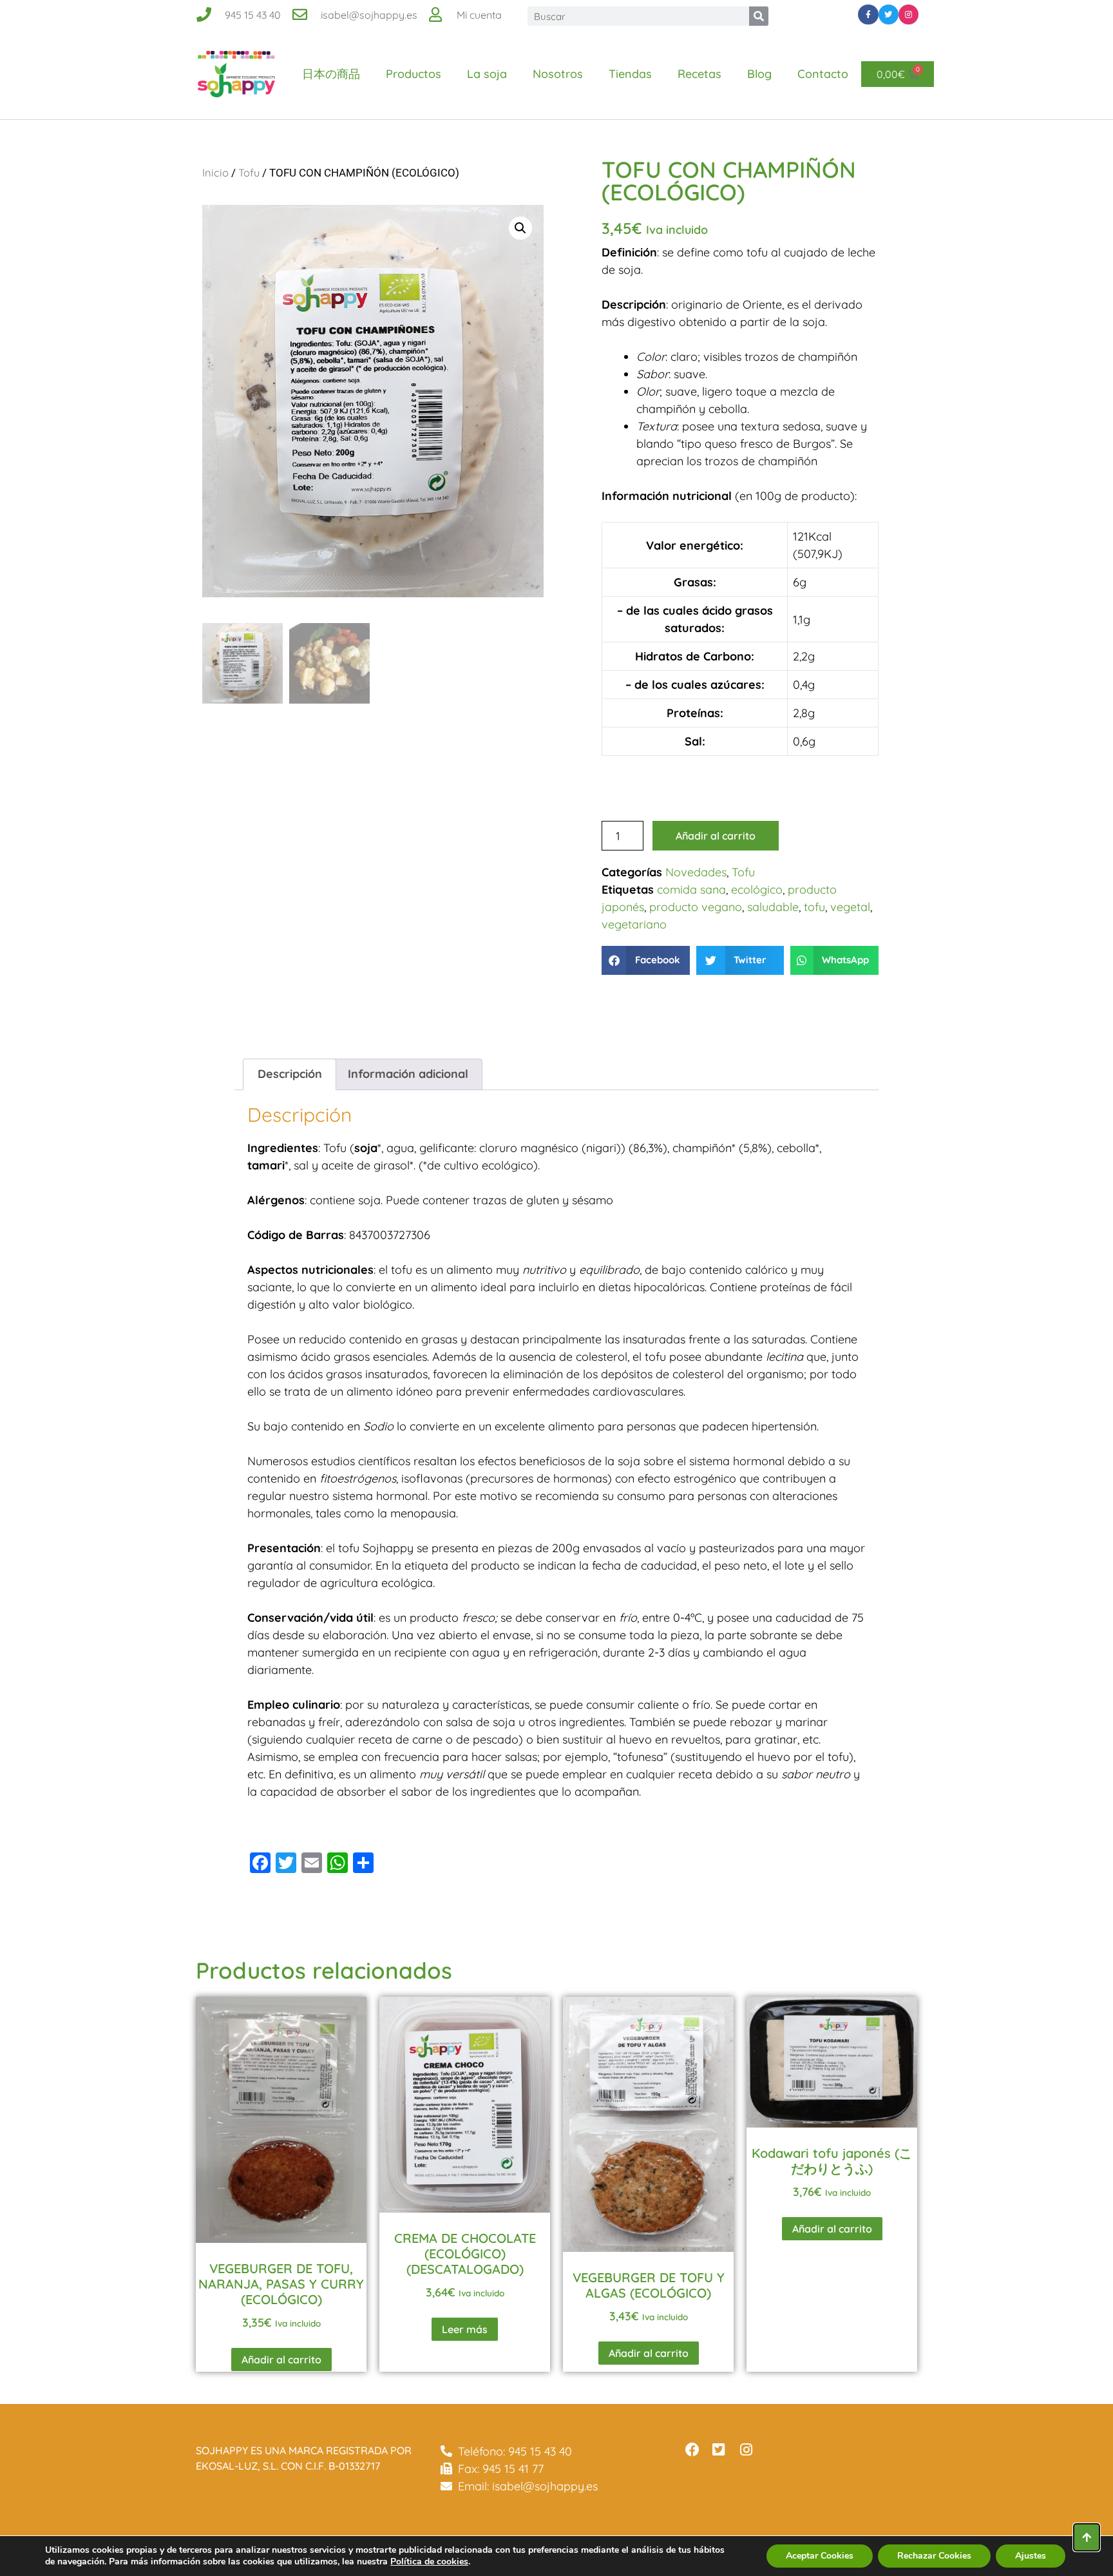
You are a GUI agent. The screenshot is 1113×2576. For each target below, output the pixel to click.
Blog (759, 74)
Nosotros (558, 74)
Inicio (215, 172)
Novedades (696, 872)
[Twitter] (889, 14)
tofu (814, 907)
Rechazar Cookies (934, 2556)
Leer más (465, 2329)
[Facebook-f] (868, 14)
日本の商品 (331, 74)
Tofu (249, 172)
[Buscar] (759, 16)
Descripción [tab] (290, 1074)
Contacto (823, 74)
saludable (773, 907)
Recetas (699, 74)
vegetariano (634, 924)
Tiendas (630, 74)
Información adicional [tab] (408, 1074)
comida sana (691, 889)
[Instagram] (908, 14)
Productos (414, 74)
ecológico (757, 889)
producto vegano (696, 907)
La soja (487, 74)
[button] (520, 228)
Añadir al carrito (716, 836)
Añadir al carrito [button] (281, 2360)
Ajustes (1031, 2556)
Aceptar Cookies (820, 2556)
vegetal (850, 907)
